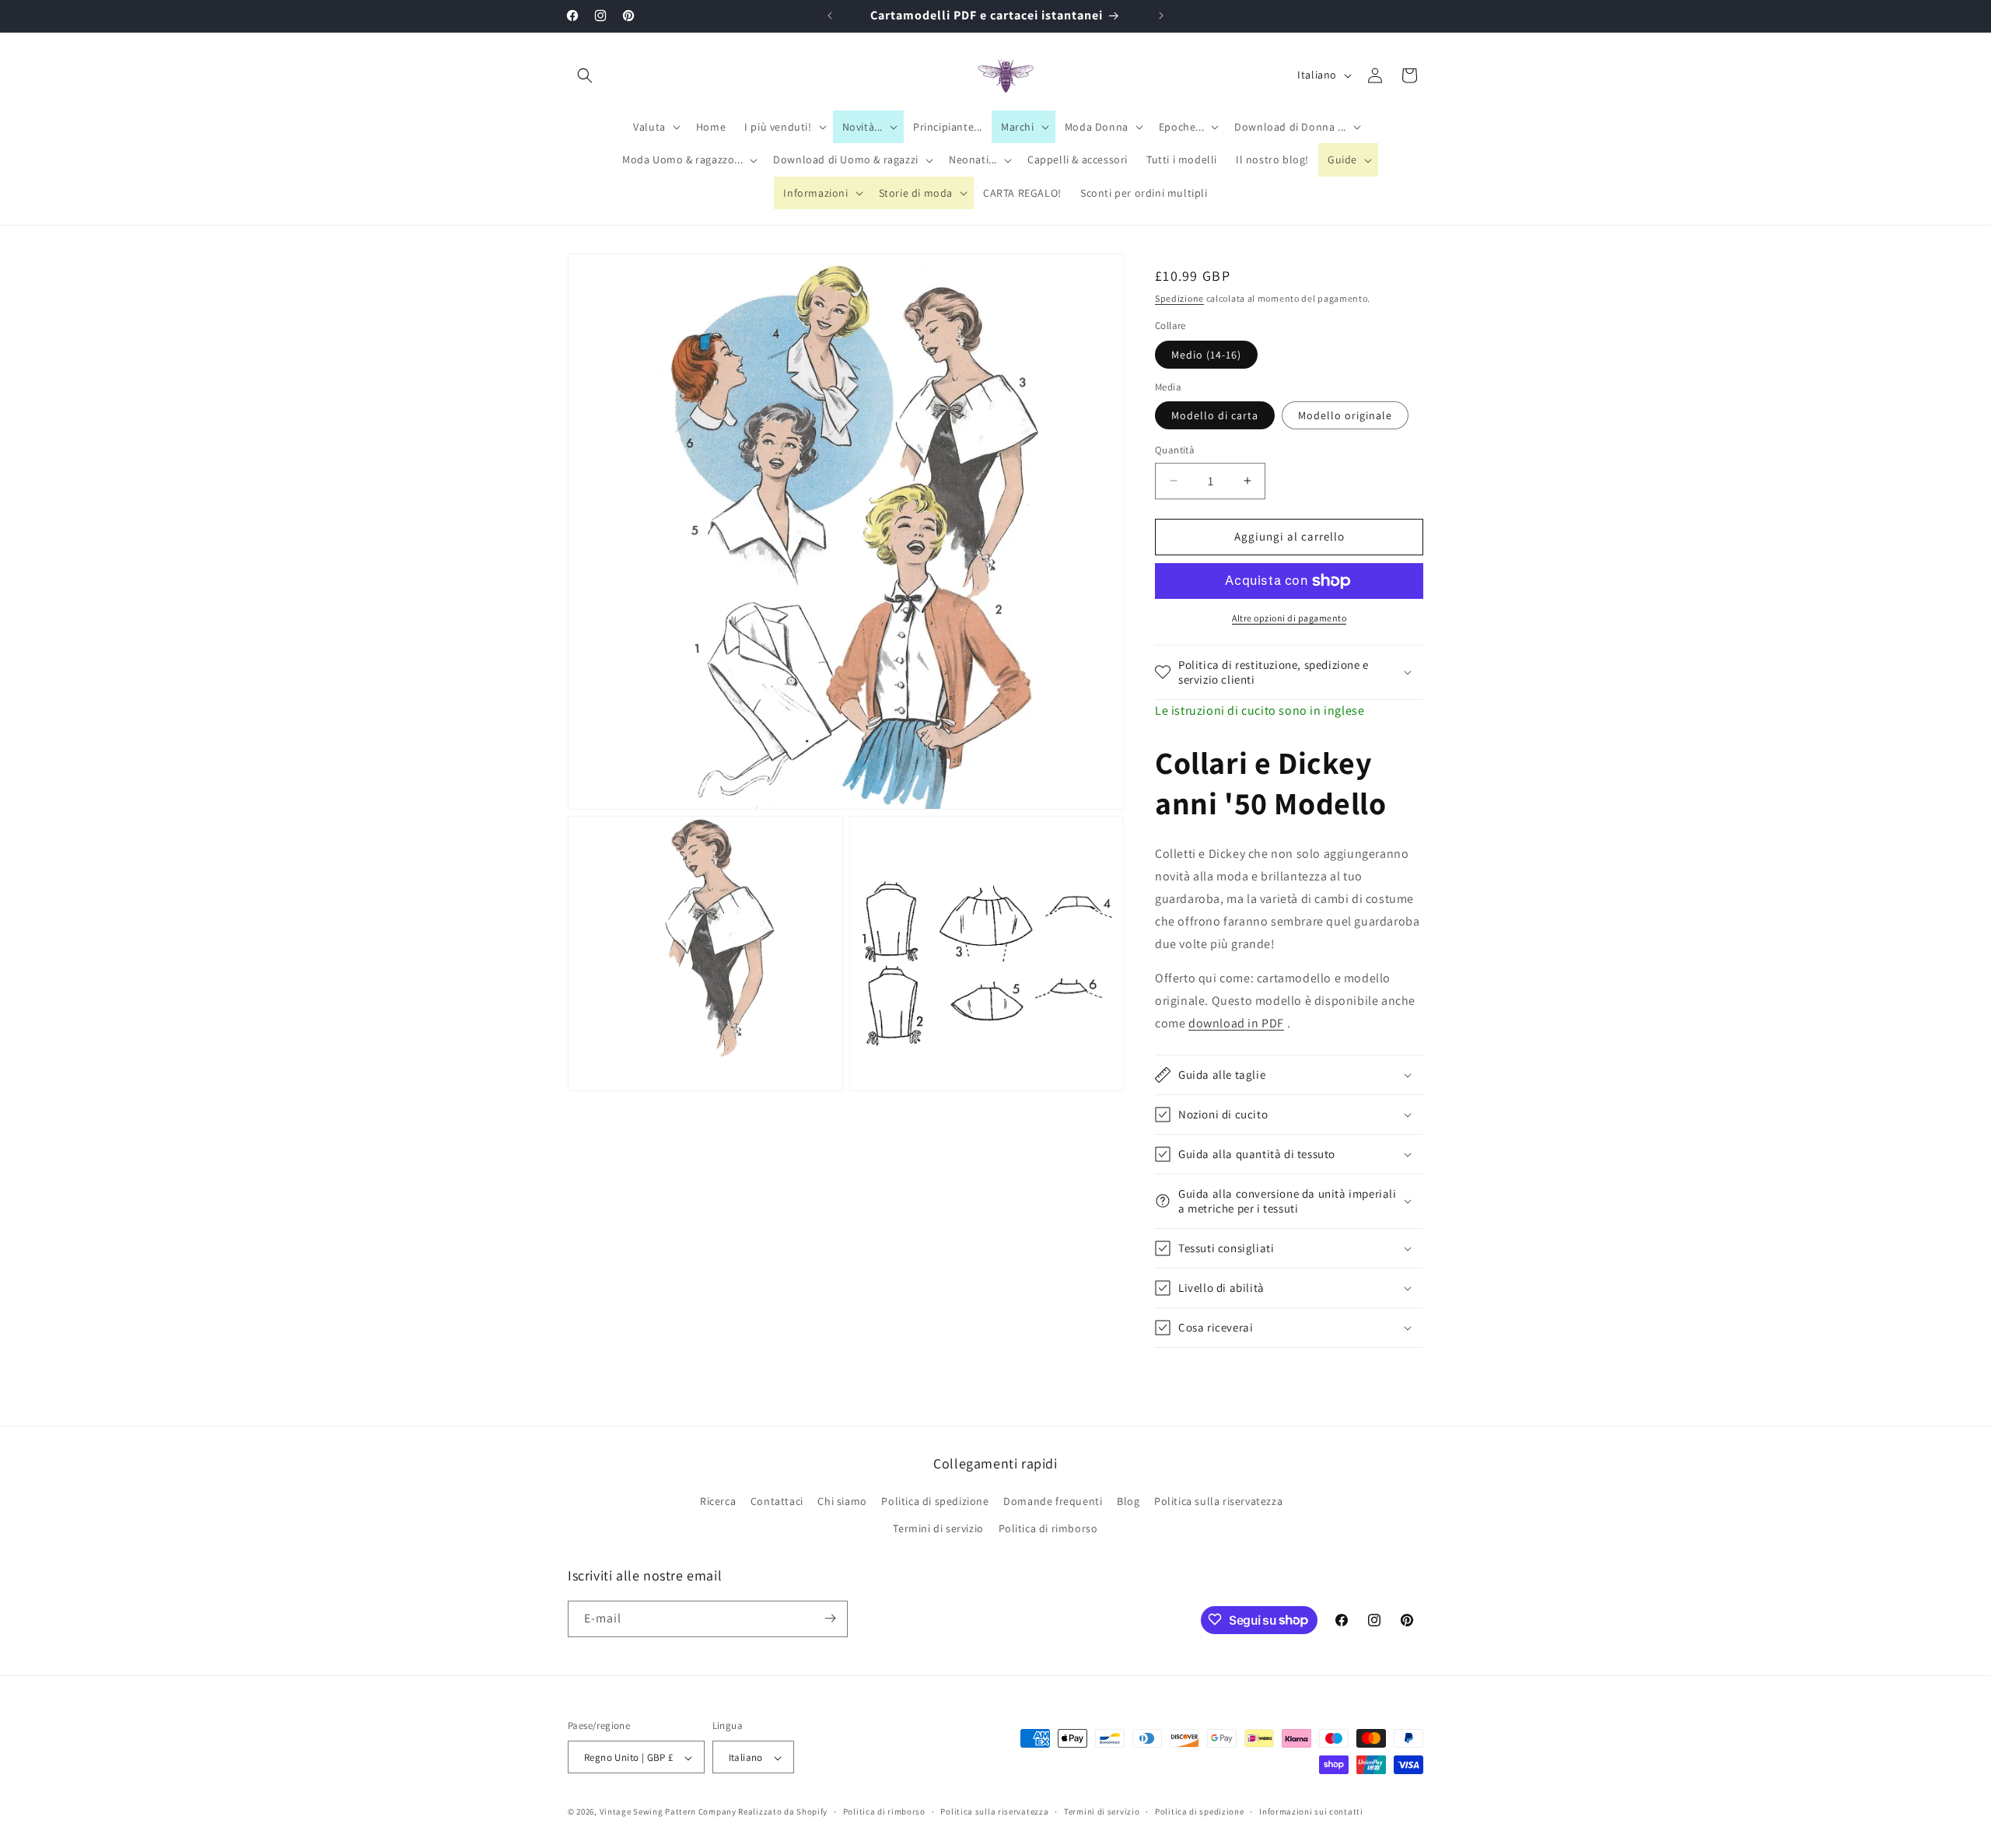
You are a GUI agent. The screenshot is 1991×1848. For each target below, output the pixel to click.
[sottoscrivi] (830, 1618)
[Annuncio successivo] (1161, 16)
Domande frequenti (1053, 1501)
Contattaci (777, 1501)
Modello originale (1345, 415)
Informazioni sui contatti (1311, 1811)
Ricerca (718, 1501)
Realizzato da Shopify (783, 1812)
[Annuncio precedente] (830, 16)
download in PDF (1236, 1023)
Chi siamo (842, 1501)
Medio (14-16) (1206, 355)
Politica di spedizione (935, 1501)
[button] (585, 75)
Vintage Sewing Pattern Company (668, 1812)
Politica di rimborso (1048, 1529)
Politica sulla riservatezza (1218, 1501)
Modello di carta (1215, 415)
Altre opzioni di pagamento (1289, 618)
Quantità (1175, 450)
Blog (1128, 1501)
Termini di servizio (938, 1529)
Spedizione (1179, 298)
